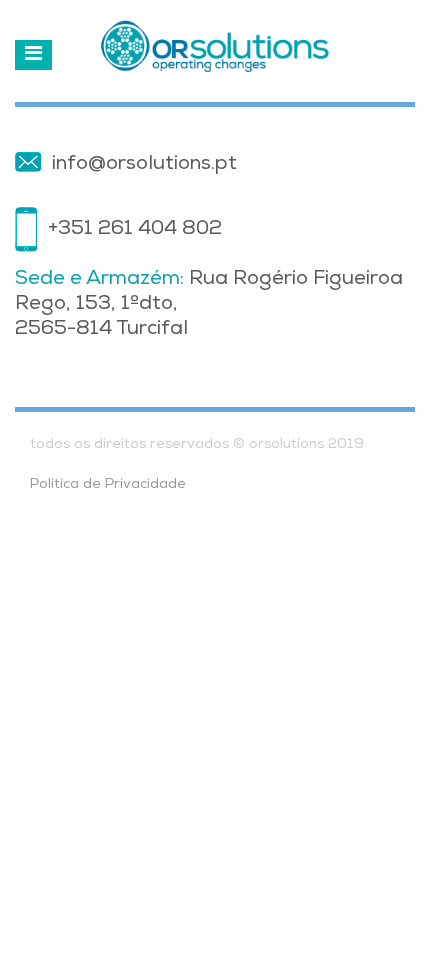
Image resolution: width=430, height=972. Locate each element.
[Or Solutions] (215, 46)
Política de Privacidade (108, 484)
